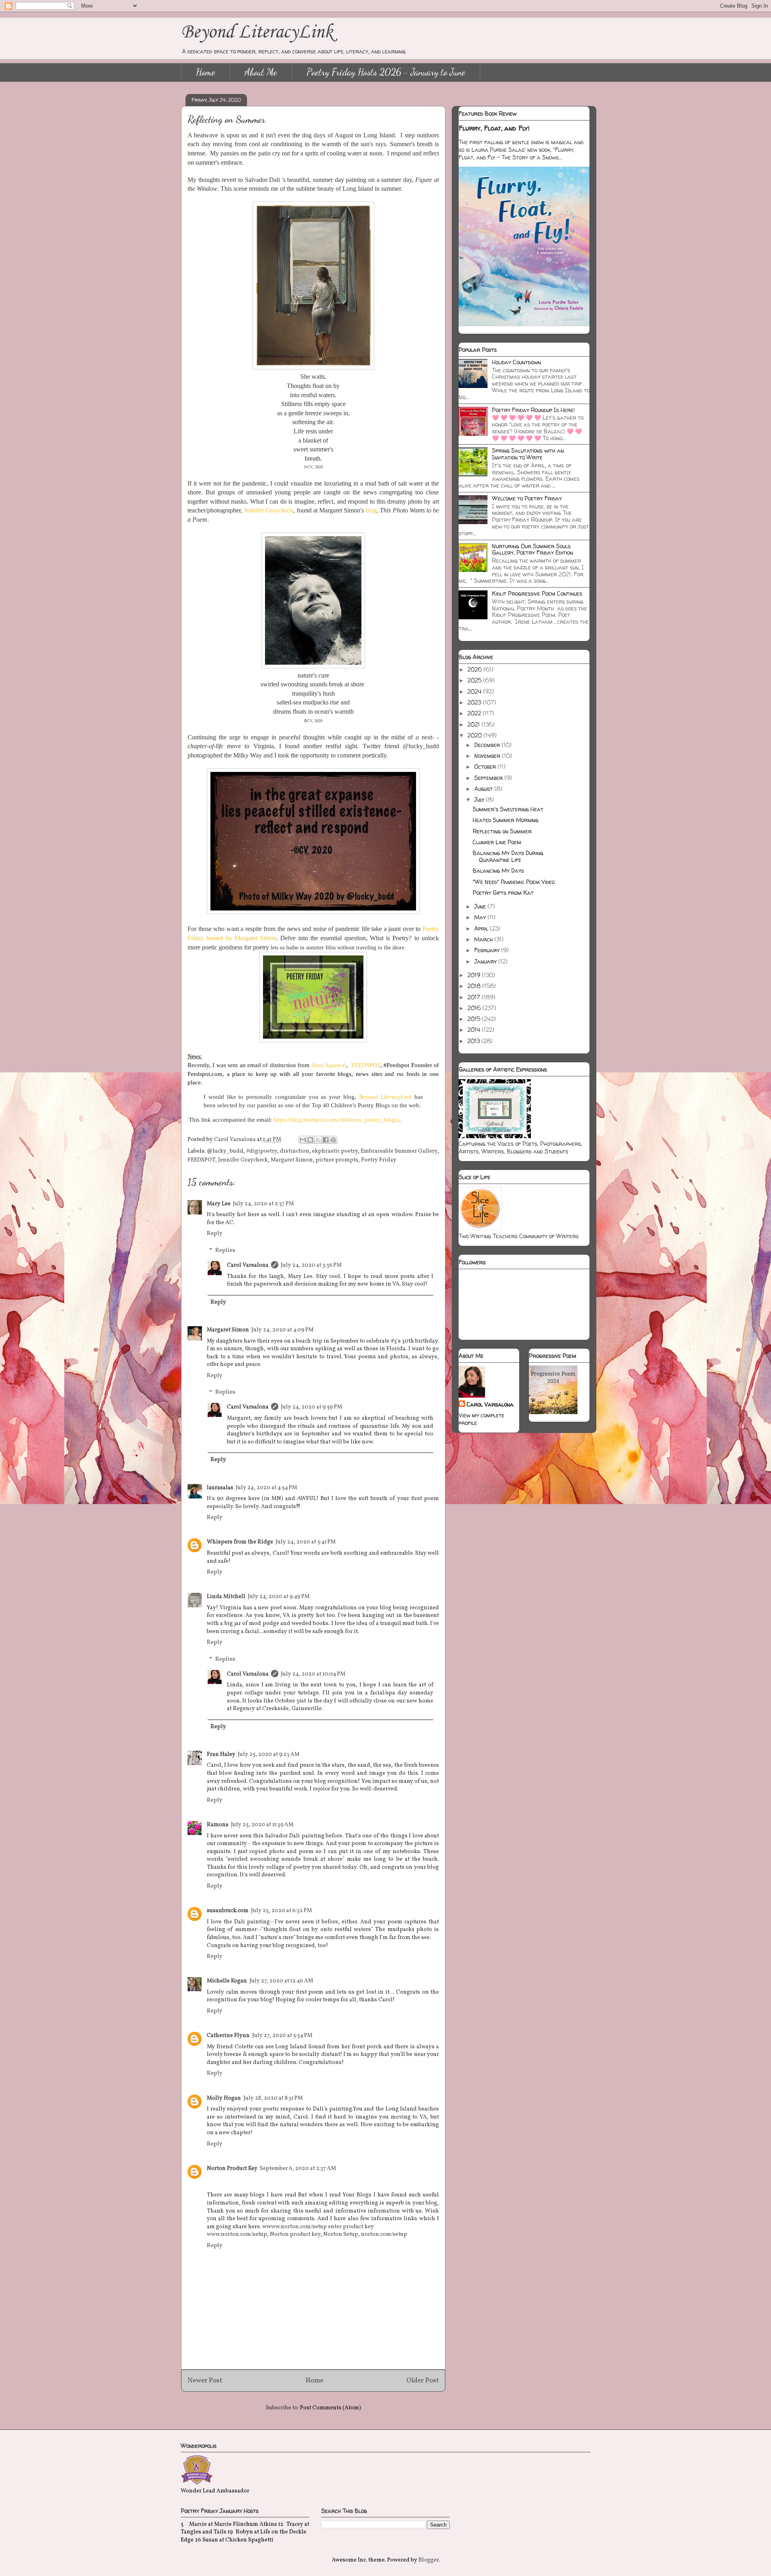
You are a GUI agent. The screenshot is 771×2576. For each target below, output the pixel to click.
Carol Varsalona (248, 1265)
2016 (475, 1008)
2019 (475, 975)
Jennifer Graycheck (243, 1160)
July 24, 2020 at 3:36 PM (311, 1265)
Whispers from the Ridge (240, 1542)
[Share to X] (318, 1140)
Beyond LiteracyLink (257, 32)
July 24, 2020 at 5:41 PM (306, 1542)
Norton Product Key (232, 2169)
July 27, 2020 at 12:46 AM (281, 1981)
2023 (475, 702)
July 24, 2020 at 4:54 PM (266, 1488)
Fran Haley (221, 1754)
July (480, 799)
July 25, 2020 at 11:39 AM (262, 1825)
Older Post (423, 2381)
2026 (475, 669)
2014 (475, 1030)
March (484, 939)
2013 (474, 1041)
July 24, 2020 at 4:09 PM (282, 1330)
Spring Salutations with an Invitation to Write (528, 454)
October (486, 766)
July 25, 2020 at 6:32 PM (281, 1911)
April (482, 928)
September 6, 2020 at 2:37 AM (298, 2169)
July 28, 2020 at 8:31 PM (273, 2098)
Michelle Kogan (227, 1981)
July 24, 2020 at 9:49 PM (279, 1597)
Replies (225, 1250)
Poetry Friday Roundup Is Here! (533, 410)
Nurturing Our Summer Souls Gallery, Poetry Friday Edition (532, 549)
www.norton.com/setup (237, 2234)
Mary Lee (219, 1204)
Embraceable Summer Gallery (399, 1151)
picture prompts (337, 1160)
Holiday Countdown (516, 362)
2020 (475, 735)
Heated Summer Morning (506, 820)
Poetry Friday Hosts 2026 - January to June (386, 72)
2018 (475, 986)
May (481, 917)
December (488, 745)
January (486, 961)
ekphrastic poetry (335, 1151)
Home (206, 72)
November (488, 756)
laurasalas (220, 1488)
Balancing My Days (498, 871)
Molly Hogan (224, 2098)
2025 (475, 680)
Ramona (218, 1825)
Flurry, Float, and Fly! (494, 128)
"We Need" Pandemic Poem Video (514, 882)
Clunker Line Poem (497, 842)
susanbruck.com (228, 1911)
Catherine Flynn (228, 2036)
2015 (475, 1019)
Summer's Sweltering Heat (508, 809)
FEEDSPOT (366, 1065)
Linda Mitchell (226, 1597)
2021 (474, 724)
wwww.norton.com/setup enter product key (318, 2227)
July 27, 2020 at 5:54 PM (282, 2036)
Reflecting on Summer (502, 831)
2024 (475, 691)
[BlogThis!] (310, 1140)
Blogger (428, 2560)
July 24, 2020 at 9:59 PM (311, 1407)
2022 (475, 713)
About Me (261, 72)
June (481, 906)
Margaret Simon (292, 1160)
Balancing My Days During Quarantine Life (508, 856)
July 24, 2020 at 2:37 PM (263, 1204)
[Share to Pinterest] (333, 1140)
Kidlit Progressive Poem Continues (537, 593)
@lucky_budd (225, 1151)
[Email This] (303, 1140)
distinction (295, 1151)
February (488, 950)
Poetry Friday (379, 1160)
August (484, 789)
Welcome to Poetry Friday (527, 498)
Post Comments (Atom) (330, 2408)
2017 (475, 997)
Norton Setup (341, 2234)
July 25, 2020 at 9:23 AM (269, 1754)
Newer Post (205, 2381)
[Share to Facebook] (326, 1140)
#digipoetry (262, 1151)
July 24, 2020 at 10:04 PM (313, 1674)
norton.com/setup (384, 2234)
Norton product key (295, 2234)
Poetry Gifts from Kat (503, 893)
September (489, 778)
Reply (215, 1234)
